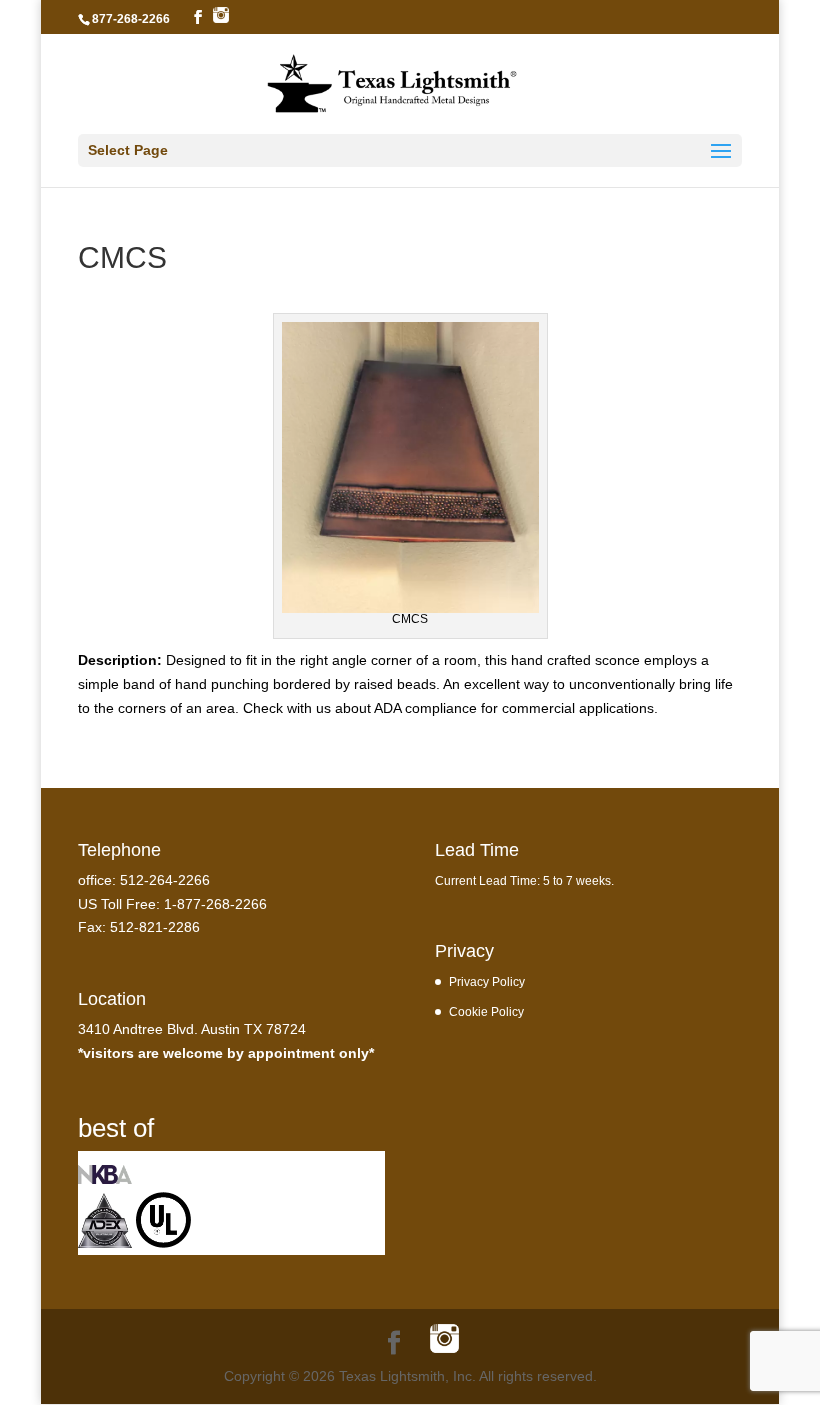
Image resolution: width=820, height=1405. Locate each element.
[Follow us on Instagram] (221, 16)
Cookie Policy (486, 1011)
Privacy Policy (487, 981)
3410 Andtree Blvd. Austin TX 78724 (192, 1029)
